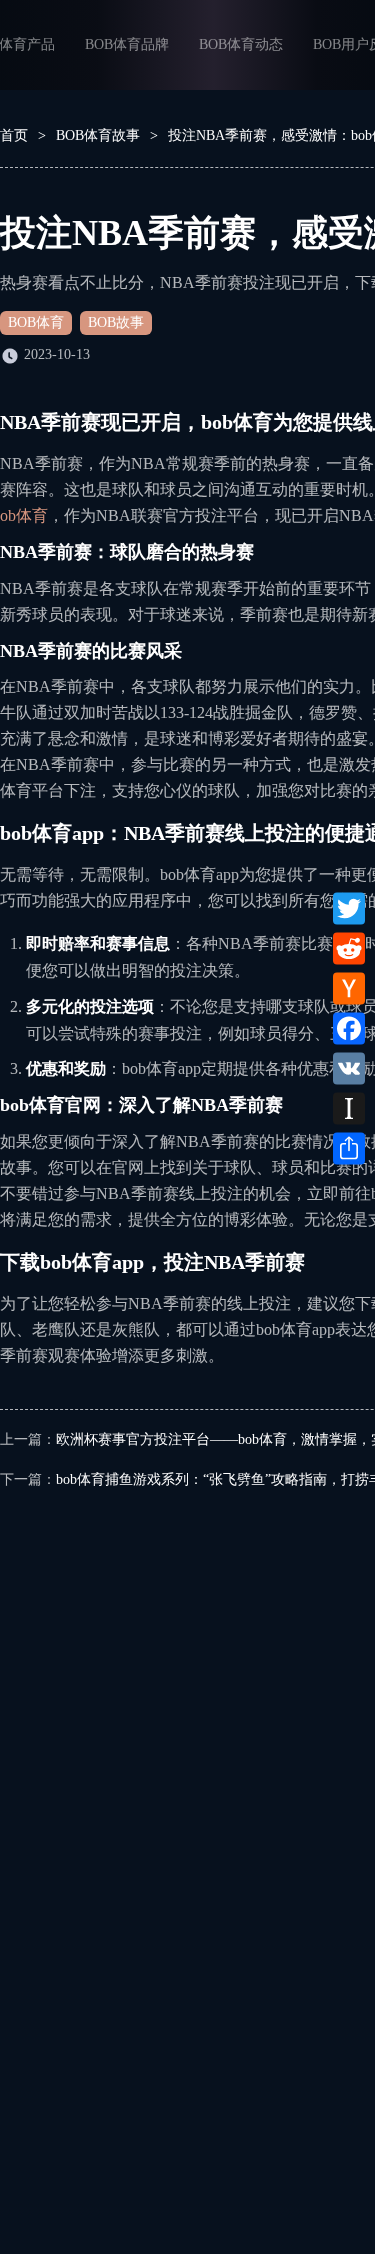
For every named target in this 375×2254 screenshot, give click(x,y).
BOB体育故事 (98, 135)
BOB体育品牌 (127, 44)
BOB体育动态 (241, 44)
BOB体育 (36, 322)
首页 (14, 135)
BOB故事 (116, 322)
